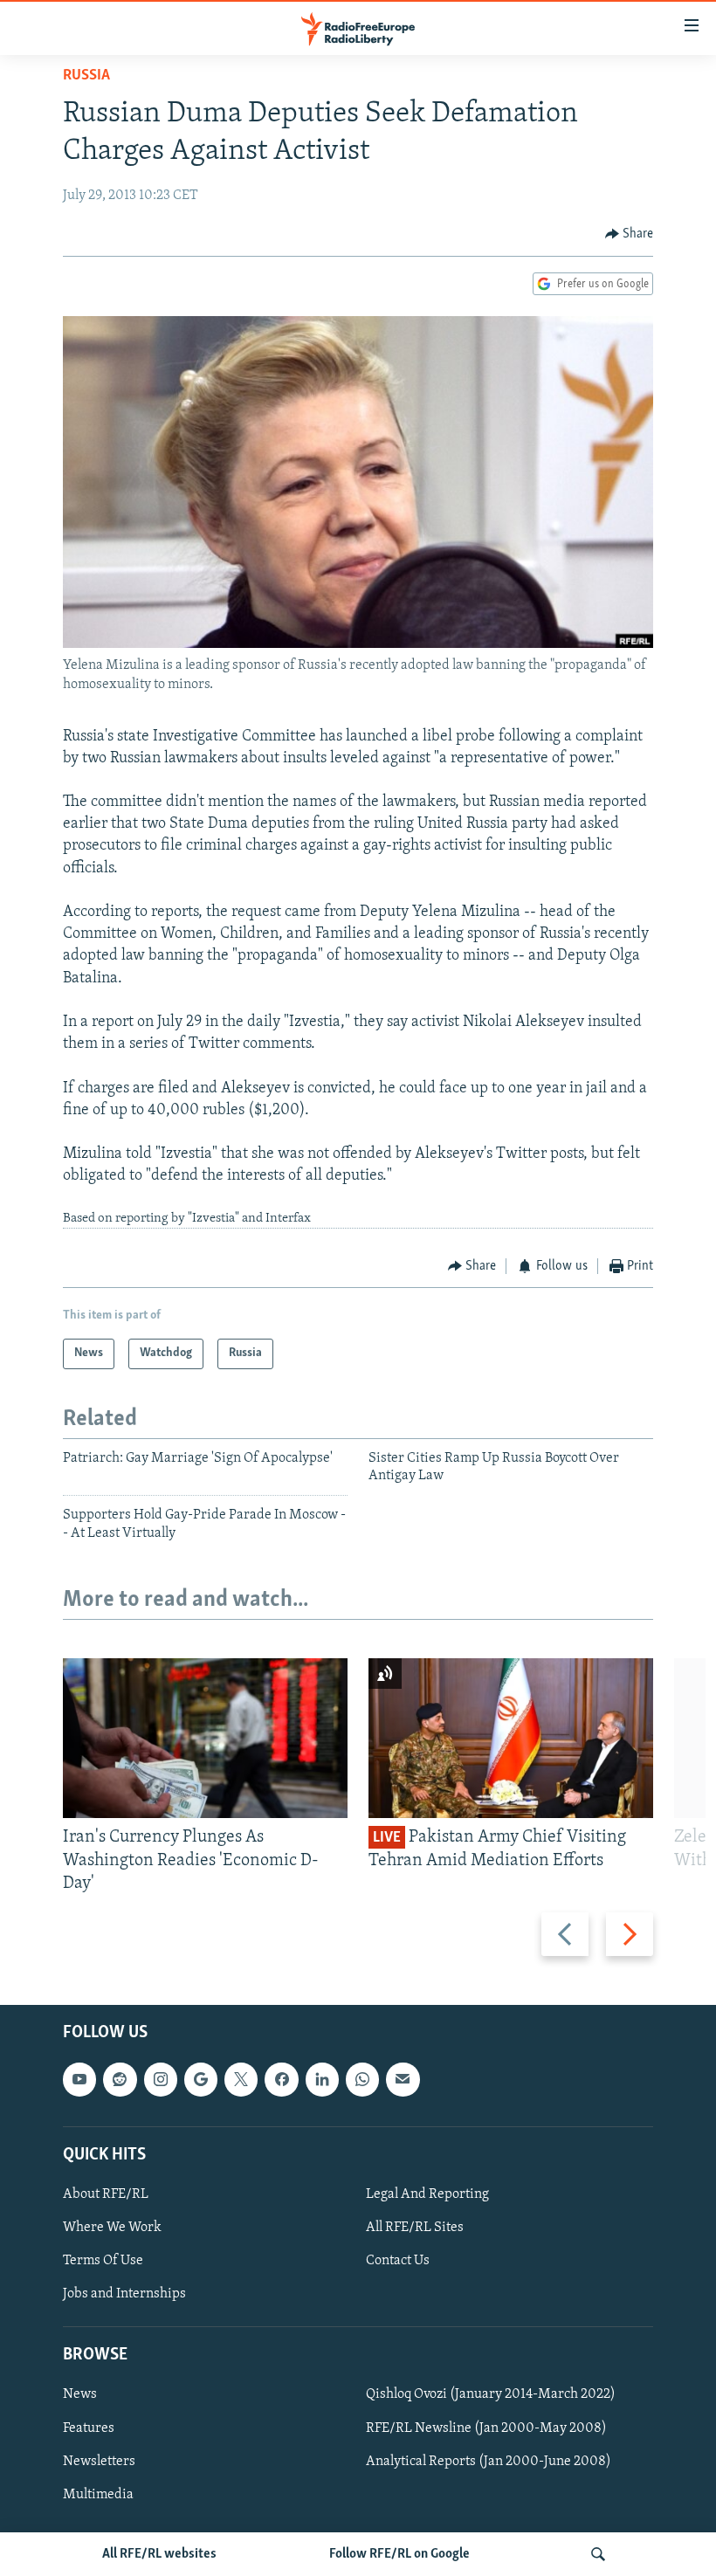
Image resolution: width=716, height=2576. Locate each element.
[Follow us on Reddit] (120, 2079)
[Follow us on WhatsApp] (362, 2079)
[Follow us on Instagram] (161, 2079)
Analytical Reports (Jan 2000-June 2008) (489, 2462)
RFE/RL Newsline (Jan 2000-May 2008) (486, 2428)
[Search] (598, 2554)
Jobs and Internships (124, 2294)
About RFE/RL (106, 2194)
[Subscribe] (403, 2079)
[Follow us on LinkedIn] (322, 2079)
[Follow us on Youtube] (79, 2079)
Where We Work (112, 2228)
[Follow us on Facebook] (281, 2079)
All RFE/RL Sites (415, 2228)
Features (89, 2428)
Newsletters (99, 2462)
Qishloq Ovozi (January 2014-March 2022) (491, 2395)
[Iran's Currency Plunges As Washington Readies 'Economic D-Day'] (205, 1738)
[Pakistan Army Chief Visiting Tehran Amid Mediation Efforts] (511, 1738)
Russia (86, 76)
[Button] (630, 234)
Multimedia (98, 2495)
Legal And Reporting (427, 2194)
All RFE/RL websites (159, 2554)
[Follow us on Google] (201, 2079)
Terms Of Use (103, 2261)
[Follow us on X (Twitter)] (241, 2079)
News (80, 2395)
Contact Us (398, 2261)
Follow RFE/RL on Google (399, 2554)
